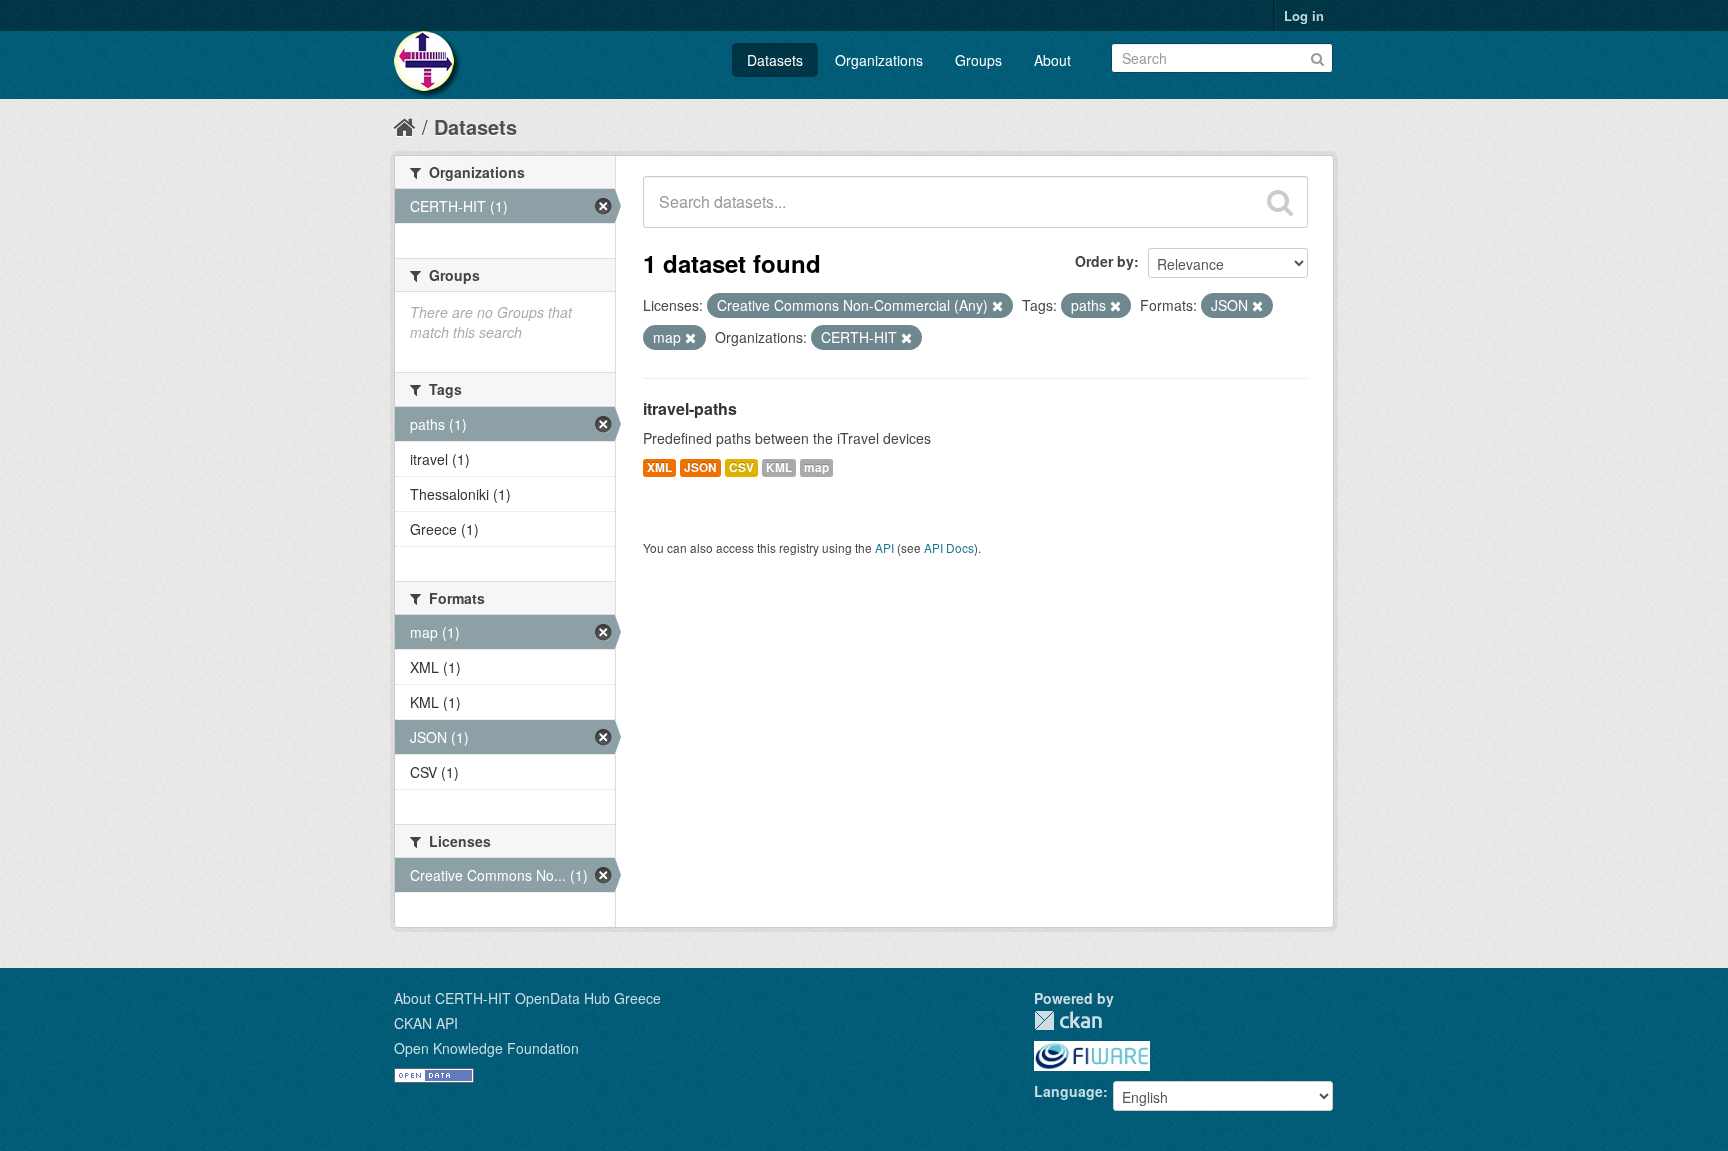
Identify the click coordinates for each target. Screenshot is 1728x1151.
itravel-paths (690, 408)
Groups (978, 60)
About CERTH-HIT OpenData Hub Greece (527, 998)
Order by (1104, 261)
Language (1068, 1091)
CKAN (1068, 1020)
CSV (741, 467)
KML (779, 467)
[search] (1280, 202)
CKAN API (426, 1023)
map (816, 467)
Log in (1304, 15)
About (1052, 60)
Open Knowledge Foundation (486, 1048)
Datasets (775, 60)
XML (659, 467)
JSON (700, 467)
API (884, 547)
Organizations (879, 60)
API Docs (949, 547)
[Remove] (997, 306)
